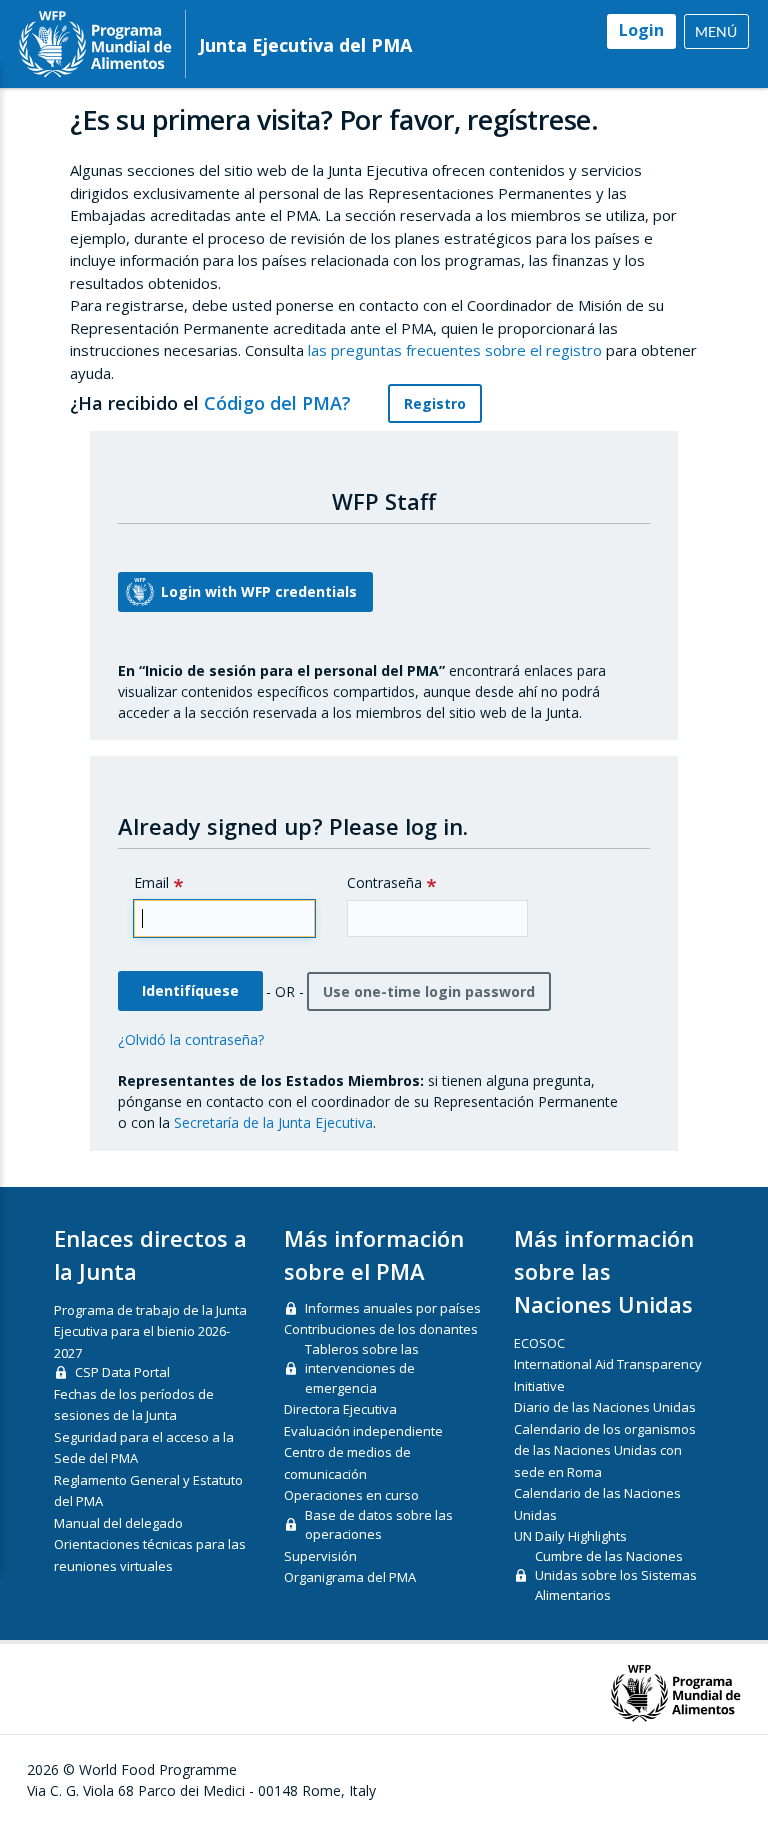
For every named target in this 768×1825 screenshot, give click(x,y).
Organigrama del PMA (350, 1577)
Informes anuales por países (393, 1308)
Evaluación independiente (363, 1431)
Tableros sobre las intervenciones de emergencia (362, 1368)
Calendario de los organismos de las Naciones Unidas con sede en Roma (605, 1450)
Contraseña (384, 882)
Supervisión (320, 1556)
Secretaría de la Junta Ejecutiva (273, 1122)
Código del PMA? (280, 403)
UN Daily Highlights (570, 1536)
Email (151, 882)
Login (641, 30)
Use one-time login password (429, 991)
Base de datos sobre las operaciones (379, 1525)
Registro (435, 403)
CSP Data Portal (122, 1372)
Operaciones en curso (351, 1495)
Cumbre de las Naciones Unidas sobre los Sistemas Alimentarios (616, 1575)
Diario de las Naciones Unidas (605, 1407)
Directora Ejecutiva (340, 1409)
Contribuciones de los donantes (381, 1329)
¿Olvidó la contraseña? (191, 1039)
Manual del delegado (118, 1523)
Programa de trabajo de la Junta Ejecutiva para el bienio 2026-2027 (150, 1331)
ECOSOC (539, 1343)
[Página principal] (95, 44)
